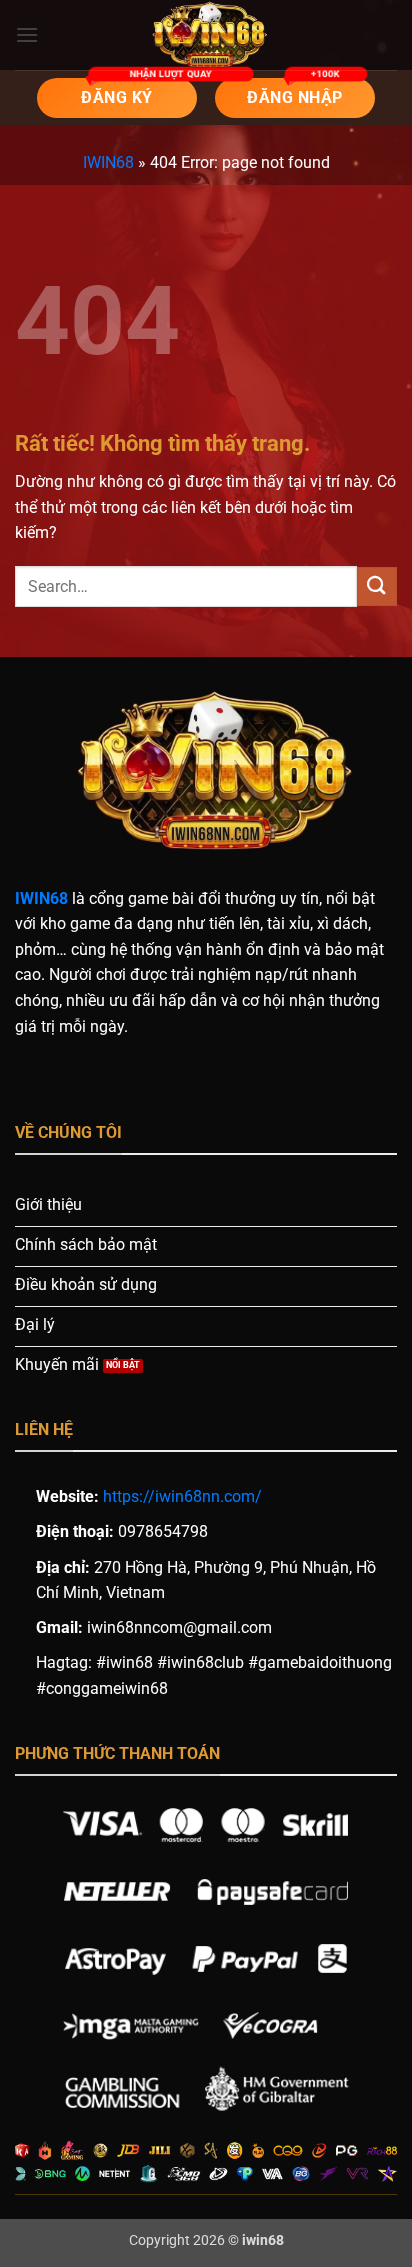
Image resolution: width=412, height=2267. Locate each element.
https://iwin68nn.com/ (182, 1496)
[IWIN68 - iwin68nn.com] (206, 35)
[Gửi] (377, 586)
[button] (27, 34)
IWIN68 (108, 162)
